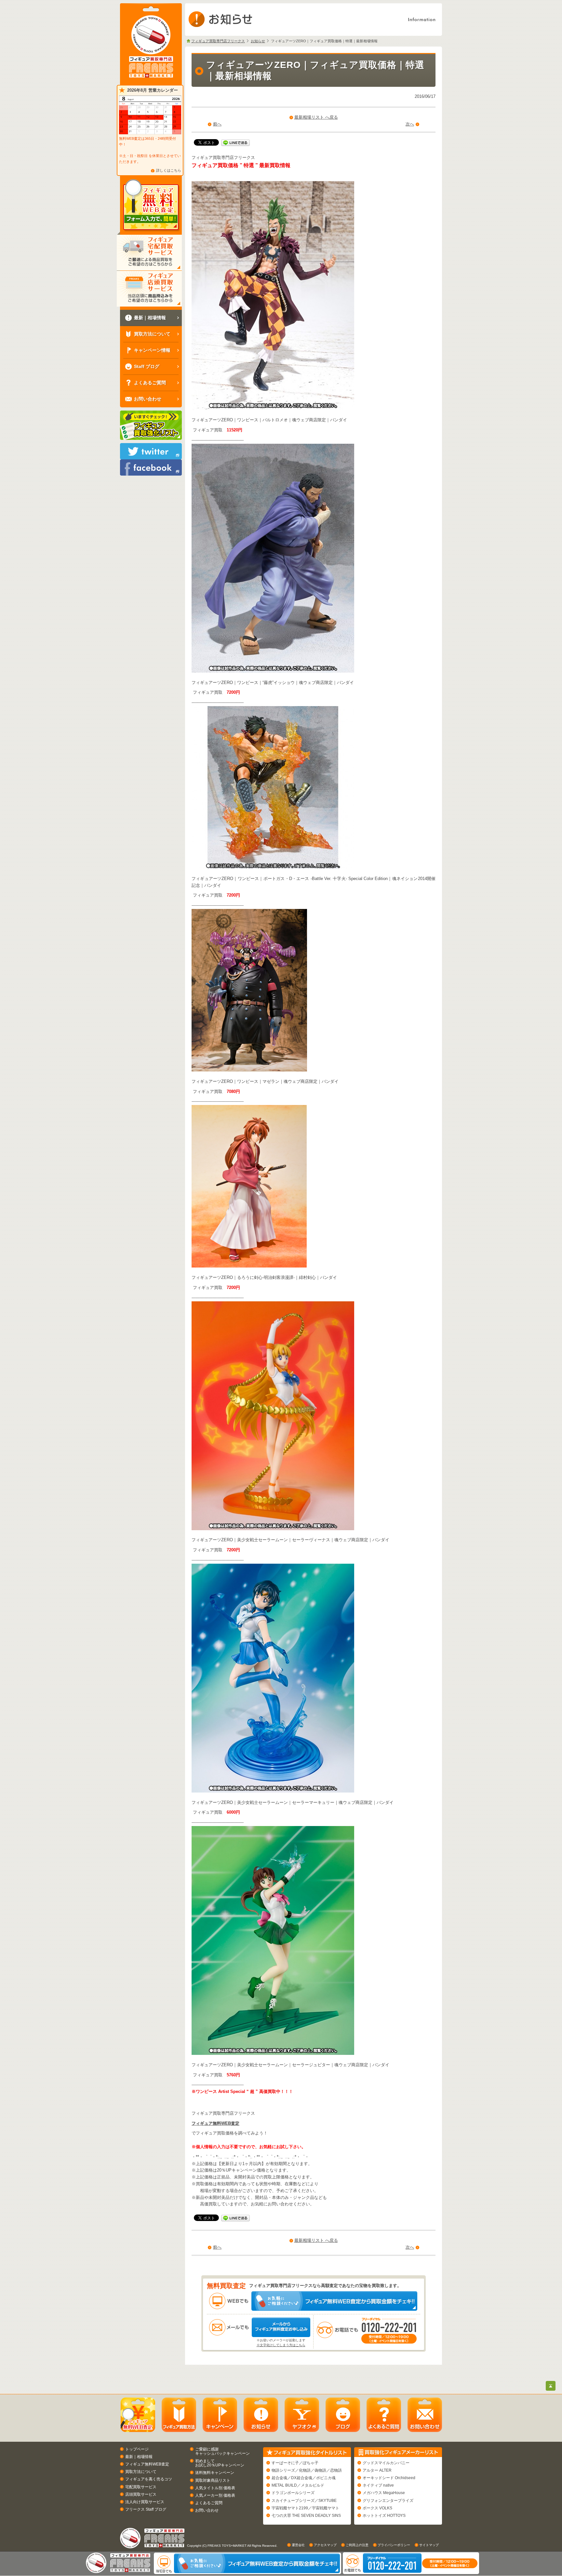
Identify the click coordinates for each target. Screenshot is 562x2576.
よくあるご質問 (209, 2503)
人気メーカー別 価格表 (215, 2495)
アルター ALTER (377, 2470)
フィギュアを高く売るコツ (149, 2479)
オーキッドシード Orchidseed (389, 2478)
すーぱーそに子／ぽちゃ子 (295, 2463)
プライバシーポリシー (394, 2545)
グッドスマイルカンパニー (386, 2463)
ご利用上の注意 (357, 2545)
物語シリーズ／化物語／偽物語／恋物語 (307, 2470)
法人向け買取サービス (145, 2502)
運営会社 (298, 2545)
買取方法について (141, 2472)
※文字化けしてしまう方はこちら (281, 2345)
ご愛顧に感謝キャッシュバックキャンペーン (222, 2451)
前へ (217, 124)
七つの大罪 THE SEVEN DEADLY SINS (306, 2516)
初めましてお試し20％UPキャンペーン (220, 2463)
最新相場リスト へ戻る (316, 117)
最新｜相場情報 (139, 2457)
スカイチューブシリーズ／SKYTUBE (304, 2501)
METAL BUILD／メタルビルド (298, 2485)
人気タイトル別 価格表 (215, 2488)
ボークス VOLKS (377, 2508)
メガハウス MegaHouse (384, 2493)
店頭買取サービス (141, 2494)
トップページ (137, 2449)
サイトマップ (429, 2545)
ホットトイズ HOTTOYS (384, 2516)
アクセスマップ (325, 2545)
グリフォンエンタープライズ (388, 2501)
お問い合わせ (207, 2510)
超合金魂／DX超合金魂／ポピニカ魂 (304, 2478)
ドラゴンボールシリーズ (293, 2493)
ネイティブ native (378, 2485)
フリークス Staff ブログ (146, 2509)
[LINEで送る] (235, 142)
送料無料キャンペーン (215, 2473)
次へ (410, 124)
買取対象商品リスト (213, 2480)
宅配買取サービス (141, 2487)
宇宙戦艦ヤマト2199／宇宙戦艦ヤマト (305, 2508)
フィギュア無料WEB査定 (215, 2123)
